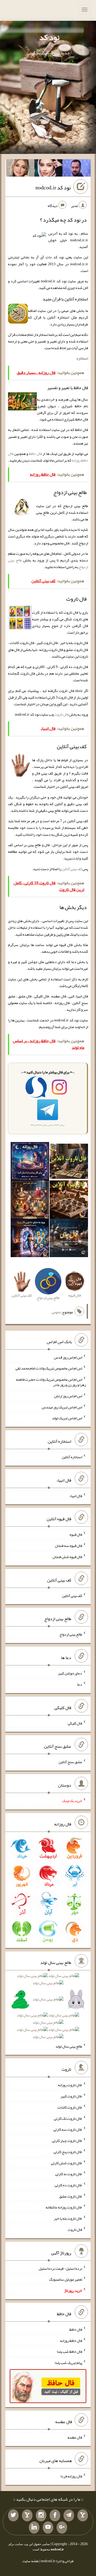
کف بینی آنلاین (72, 869)
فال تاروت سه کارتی (68, 2129)
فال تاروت (61, 714)
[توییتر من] (13, 2516)
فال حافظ (35, 454)
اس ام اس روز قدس (68, 1357)
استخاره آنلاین (72, 1457)
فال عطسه (75, 2437)
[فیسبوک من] (55, 2516)
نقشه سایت (31, 2561)
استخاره (82, 358)
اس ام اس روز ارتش (68, 1396)
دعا (80, 1684)
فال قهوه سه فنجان (69, 1546)
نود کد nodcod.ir (53, 188)
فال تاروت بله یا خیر (68, 2218)
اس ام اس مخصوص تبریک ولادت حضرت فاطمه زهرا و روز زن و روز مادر (51, 1382)
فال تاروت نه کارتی (69, 2174)
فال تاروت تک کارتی (68, 2118)
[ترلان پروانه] (49, 169)
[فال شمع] (30, 1201)
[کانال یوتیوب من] (48, 2528)
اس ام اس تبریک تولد (67, 1418)
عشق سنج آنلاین (70, 1762)
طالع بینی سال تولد (69, 2046)
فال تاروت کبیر (71, 2096)
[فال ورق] (30, 1239)
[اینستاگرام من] (41, 2516)
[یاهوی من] (83, 2516)
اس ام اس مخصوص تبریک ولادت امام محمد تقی (49, 1368)
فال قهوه (76, 1534)
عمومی (56, 1312)
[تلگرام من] (69, 2516)
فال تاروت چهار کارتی (67, 2141)
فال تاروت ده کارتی (68, 2185)
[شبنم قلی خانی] (20, 169)
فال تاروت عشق (71, 2196)
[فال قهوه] (69, 1201)
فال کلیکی (75, 1723)
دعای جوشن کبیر (70, 1673)
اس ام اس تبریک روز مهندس (62, 1407)
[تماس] (27, 2516)
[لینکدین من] (34, 2528)
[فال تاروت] (69, 1163)
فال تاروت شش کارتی (67, 2163)
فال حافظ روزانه (71, 2340)
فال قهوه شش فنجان (67, 1557)
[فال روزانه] (30, 1163)
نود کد (49, 37)
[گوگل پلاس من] (62, 2528)
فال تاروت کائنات (70, 2107)
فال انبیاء (76, 1495)
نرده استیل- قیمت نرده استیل (60, 2268)
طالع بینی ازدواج (71, 1634)
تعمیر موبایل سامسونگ (66, 2279)
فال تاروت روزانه (70, 2085)
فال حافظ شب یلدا (69, 2351)
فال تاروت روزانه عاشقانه (64, 2207)
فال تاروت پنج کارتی (68, 2152)
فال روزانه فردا (71, 2476)
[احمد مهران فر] (77, 169)
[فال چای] (69, 1239)
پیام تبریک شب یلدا (68, 2363)
